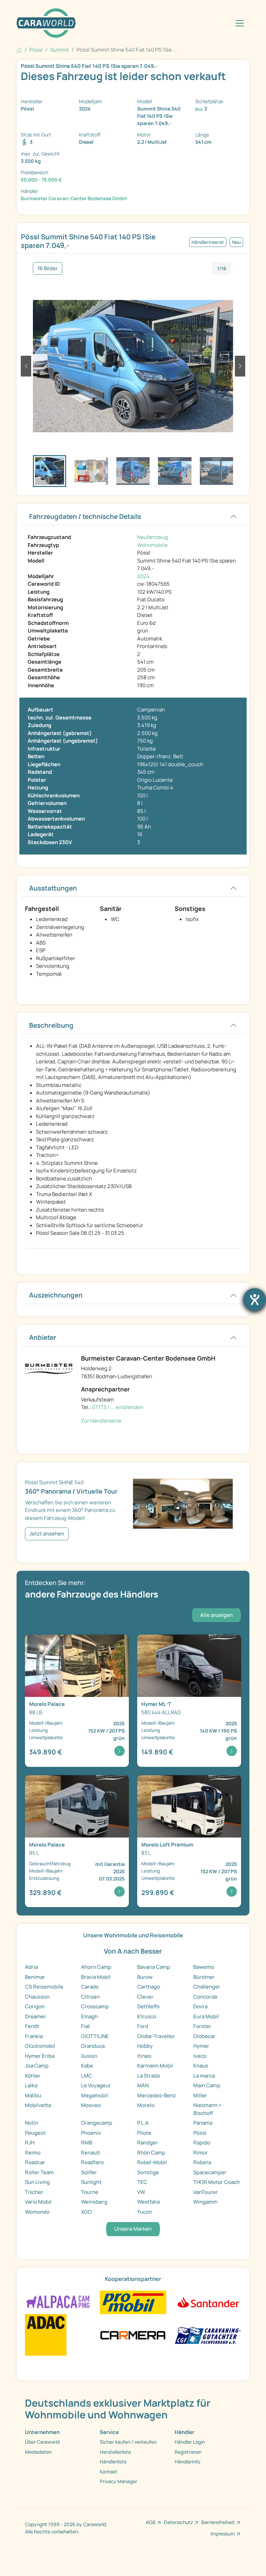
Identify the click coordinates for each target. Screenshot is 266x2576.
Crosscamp (95, 2006)
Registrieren (188, 2452)
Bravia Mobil (96, 1977)
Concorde (205, 1997)
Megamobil (95, 2095)
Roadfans (92, 2162)
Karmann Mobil (155, 2066)
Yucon (145, 2212)
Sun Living (37, 2182)
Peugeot (35, 2133)
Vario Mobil (38, 2202)
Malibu (33, 2095)
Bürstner (204, 1977)
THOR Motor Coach (216, 2182)
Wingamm (205, 2202)
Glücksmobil (40, 2046)
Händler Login (190, 2442)
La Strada (148, 2076)
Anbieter (43, 1337)
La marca (204, 2076)
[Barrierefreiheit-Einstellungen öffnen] (255, 1300)
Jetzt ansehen (47, 1534)
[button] (26, 366)
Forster (202, 2026)
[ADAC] (46, 2334)
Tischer (34, 2192)
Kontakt (109, 2472)
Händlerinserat (208, 242)
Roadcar (35, 2162)
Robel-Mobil (152, 2162)
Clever (145, 1997)
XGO (86, 2212)
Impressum (223, 2534)
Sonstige (148, 2172)
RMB (87, 2143)
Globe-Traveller (156, 2036)
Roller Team (39, 2172)
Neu (236, 242)
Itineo (144, 2056)
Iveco (200, 2056)
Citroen (90, 1997)
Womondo (37, 2212)
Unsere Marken (133, 2229)
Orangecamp (97, 2123)
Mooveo (91, 2105)
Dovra (200, 2006)
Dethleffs (148, 2006)
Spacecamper (210, 2172)
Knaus (201, 2066)
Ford (143, 2026)
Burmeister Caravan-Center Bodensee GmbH (74, 198)
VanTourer (206, 2192)
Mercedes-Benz (157, 2095)
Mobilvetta (38, 2105)
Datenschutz (178, 2522)
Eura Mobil (206, 2016)
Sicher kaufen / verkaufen (128, 2442)
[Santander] (208, 2302)
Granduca (93, 2046)
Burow (145, 1977)
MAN (143, 2085)
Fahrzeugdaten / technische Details (85, 516)
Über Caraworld (42, 2442)
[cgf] (208, 2334)
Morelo (146, 2105)
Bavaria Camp (154, 1967)
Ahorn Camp (96, 1967)
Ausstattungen (53, 888)
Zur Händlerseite (101, 1421)
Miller (200, 2095)
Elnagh (89, 2016)
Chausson (37, 1997)
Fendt (32, 2026)
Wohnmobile (152, 545)
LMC (87, 2076)
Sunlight (91, 2182)
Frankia (34, 2036)
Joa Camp (37, 2066)
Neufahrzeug (153, 537)
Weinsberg (94, 2202)
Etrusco (147, 2016)
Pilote (144, 2133)
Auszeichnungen (56, 1295)
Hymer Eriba (40, 2056)
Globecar (204, 2036)
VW (141, 2192)
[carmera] (133, 2334)
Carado (90, 1987)
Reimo (33, 2153)
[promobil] (133, 2302)
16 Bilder (48, 268)
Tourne (90, 2192)
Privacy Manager (118, 2481)
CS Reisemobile (44, 1987)
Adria (31, 1967)
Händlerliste (113, 2462)
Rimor (201, 2153)
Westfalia (148, 2202)
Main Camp (207, 2085)
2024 (143, 576)
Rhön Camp (151, 2153)
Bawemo (204, 1967)
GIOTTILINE (95, 2036)
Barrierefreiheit (218, 2522)
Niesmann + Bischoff (207, 2109)
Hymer (201, 2046)
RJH (30, 2143)
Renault (91, 2153)
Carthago (149, 1987)
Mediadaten (38, 2452)
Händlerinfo (187, 2462)
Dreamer (36, 2016)
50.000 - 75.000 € (41, 180)
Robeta (202, 2162)
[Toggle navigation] (240, 23)
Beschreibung (51, 1025)
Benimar (35, 1977)
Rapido (202, 2143)
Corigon (35, 2006)
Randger (148, 2143)
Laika (31, 2085)
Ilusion (89, 2056)
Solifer (89, 2172)
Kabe (87, 2066)
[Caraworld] (46, 23)
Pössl (200, 2133)
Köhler (33, 2076)
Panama (203, 2123)
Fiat (86, 2026)
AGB (151, 2522)
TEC (142, 2182)
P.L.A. (144, 2123)
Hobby (145, 2046)
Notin (32, 2123)
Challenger (207, 1987)
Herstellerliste (115, 2452)
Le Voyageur (96, 2085)
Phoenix (91, 2133)
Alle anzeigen (216, 1615)
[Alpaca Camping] (58, 2302)
